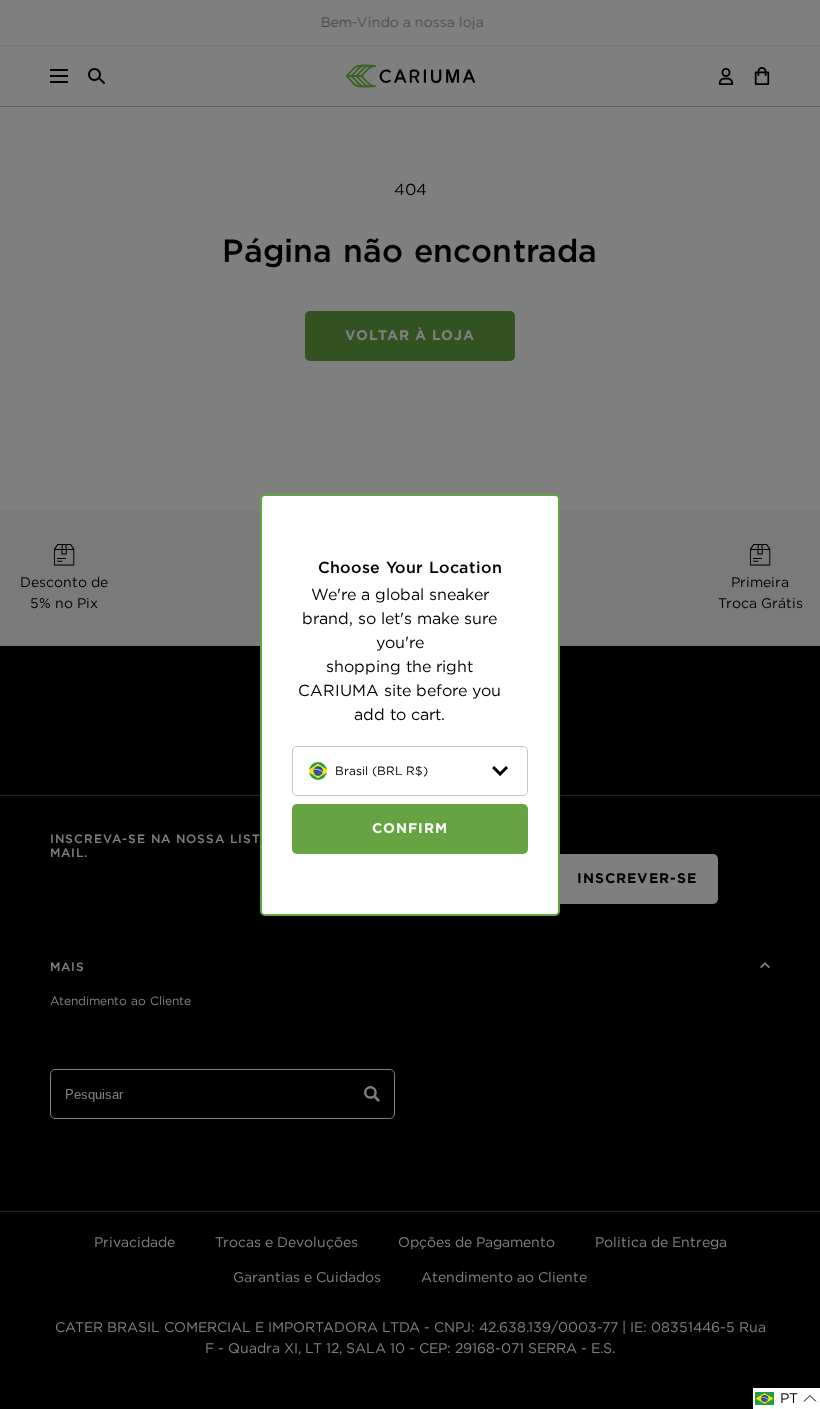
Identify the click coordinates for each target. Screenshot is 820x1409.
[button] (786, 1398)
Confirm (410, 828)
